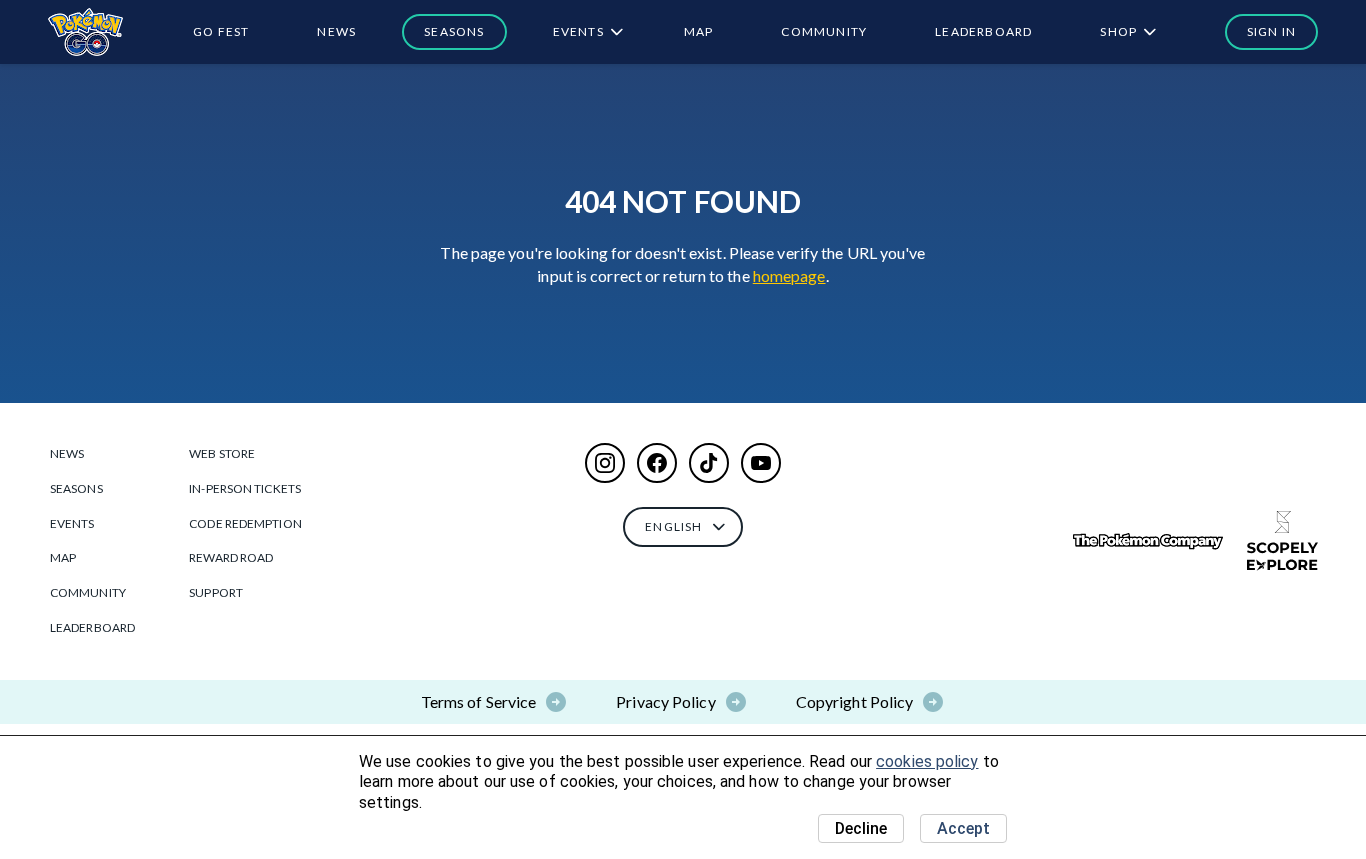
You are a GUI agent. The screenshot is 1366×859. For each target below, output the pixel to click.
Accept (963, 828)
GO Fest (221, 31)
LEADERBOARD (983, 31)
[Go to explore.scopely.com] (1282, 541)
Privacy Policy (665, 701)
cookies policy (927, 761)
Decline (861, 828)
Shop (1118, 31)
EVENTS (578, 31)
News (336, 31)
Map (699, 31)
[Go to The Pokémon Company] (1148, 541)
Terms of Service (479, 701)
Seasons (454, 31)
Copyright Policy (855, 701)
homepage (789, 275)
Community (824, 31)
